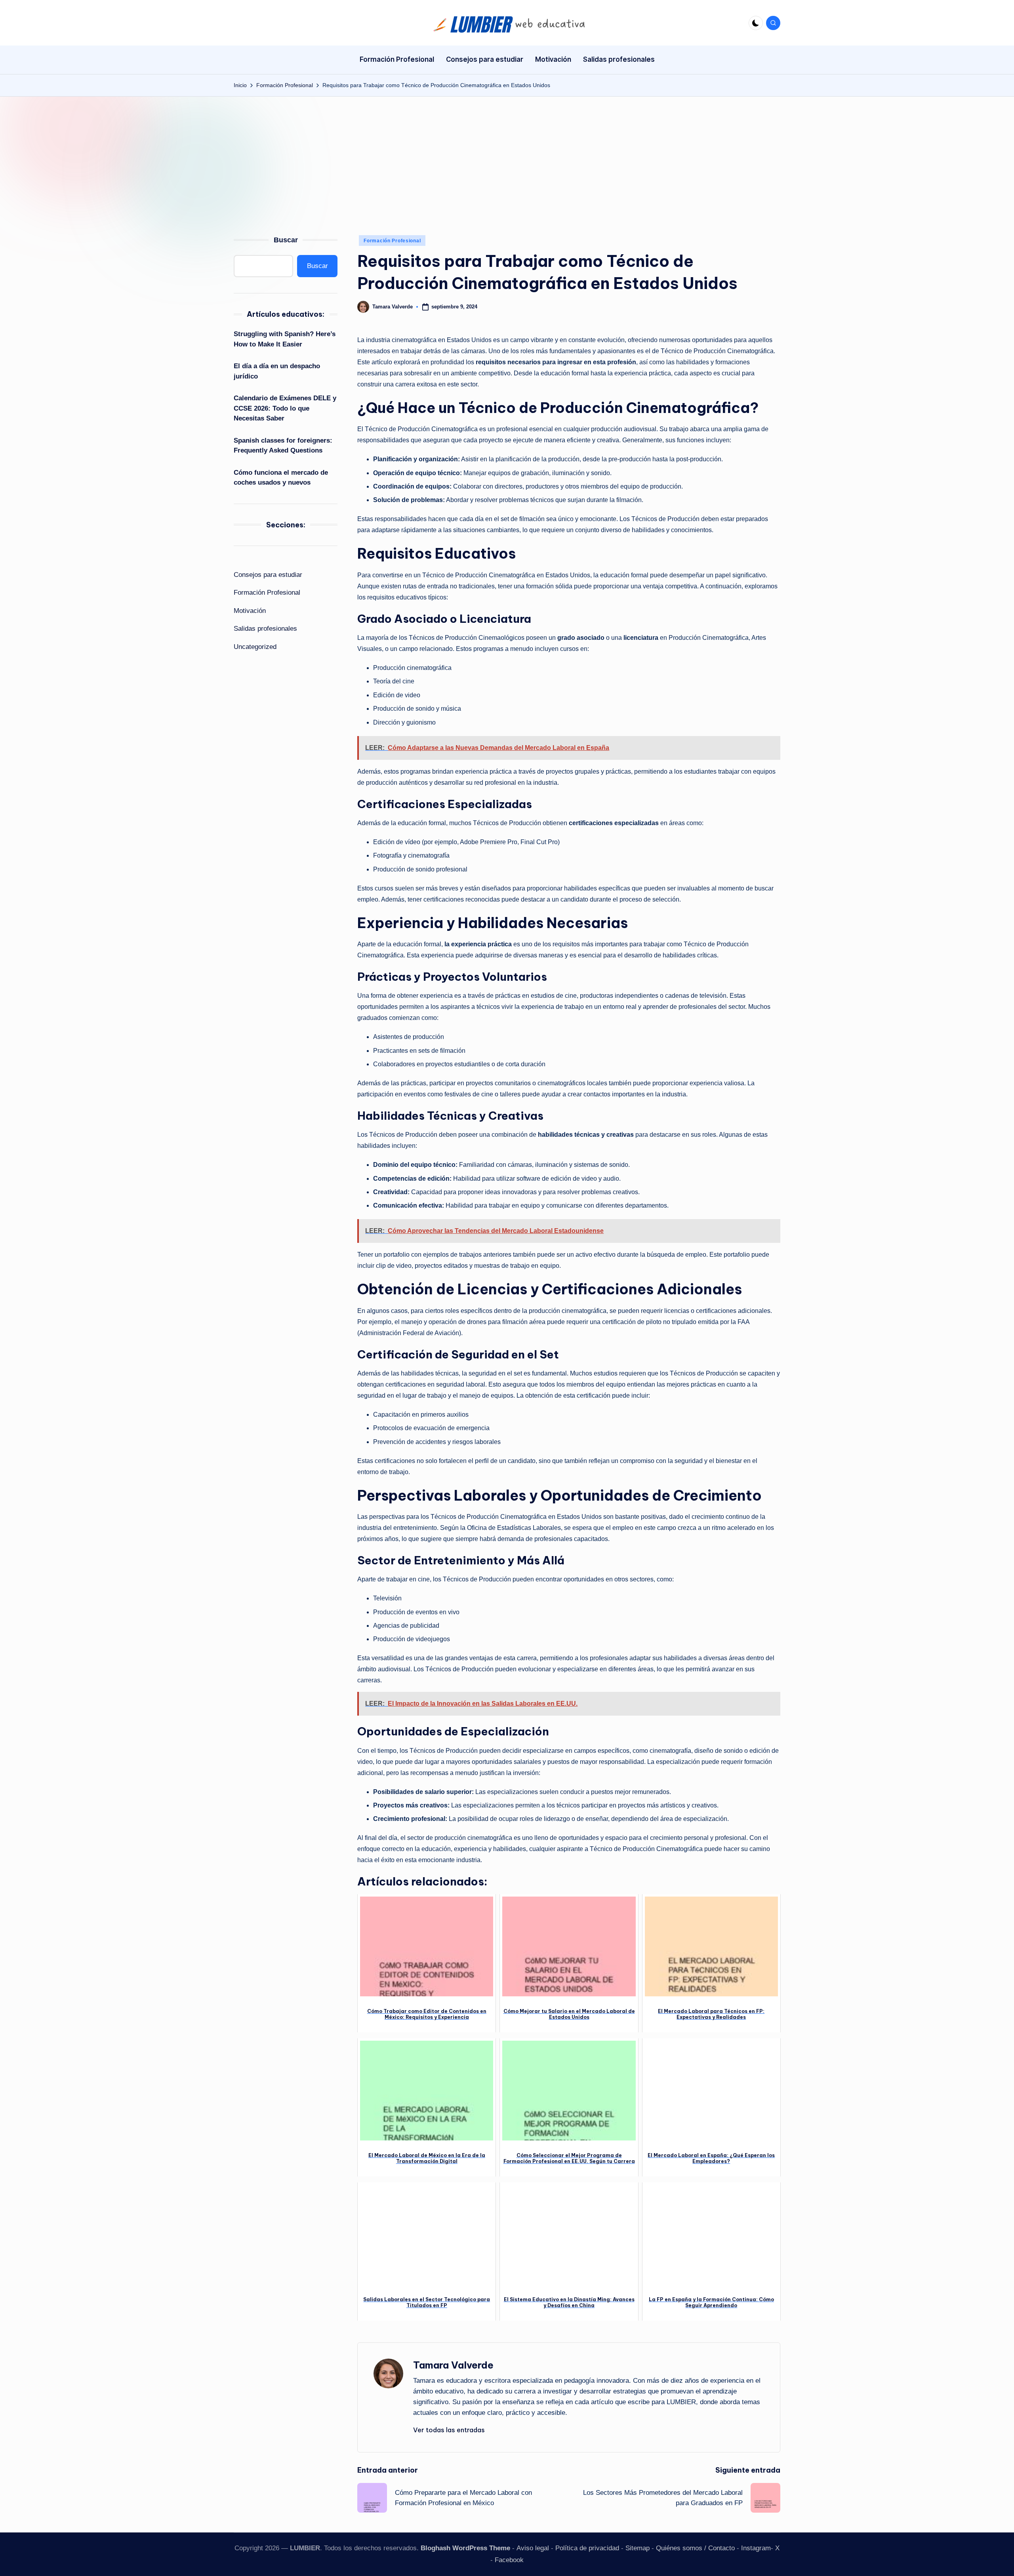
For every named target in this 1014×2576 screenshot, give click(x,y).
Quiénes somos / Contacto (695, 2548)
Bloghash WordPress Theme (465, 2548)
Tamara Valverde (453, 2365)
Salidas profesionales (265, 629)
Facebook (509, 2560)
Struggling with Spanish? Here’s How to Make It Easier (285, 339)
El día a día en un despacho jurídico (277, 371)
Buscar (286, 240)
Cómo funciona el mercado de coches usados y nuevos (281, 478)
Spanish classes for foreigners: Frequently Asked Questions (283, 446)
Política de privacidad (587, 2548)
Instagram (756, 2548)
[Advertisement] (507, 156)
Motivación (250, 611)
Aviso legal (533, 2548)
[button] (449, 2430)
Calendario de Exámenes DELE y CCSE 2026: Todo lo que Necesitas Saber (285, 408)
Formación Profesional (392, 241)
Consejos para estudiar (268, 575)
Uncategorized (255, 647)
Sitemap (638, 2548)
